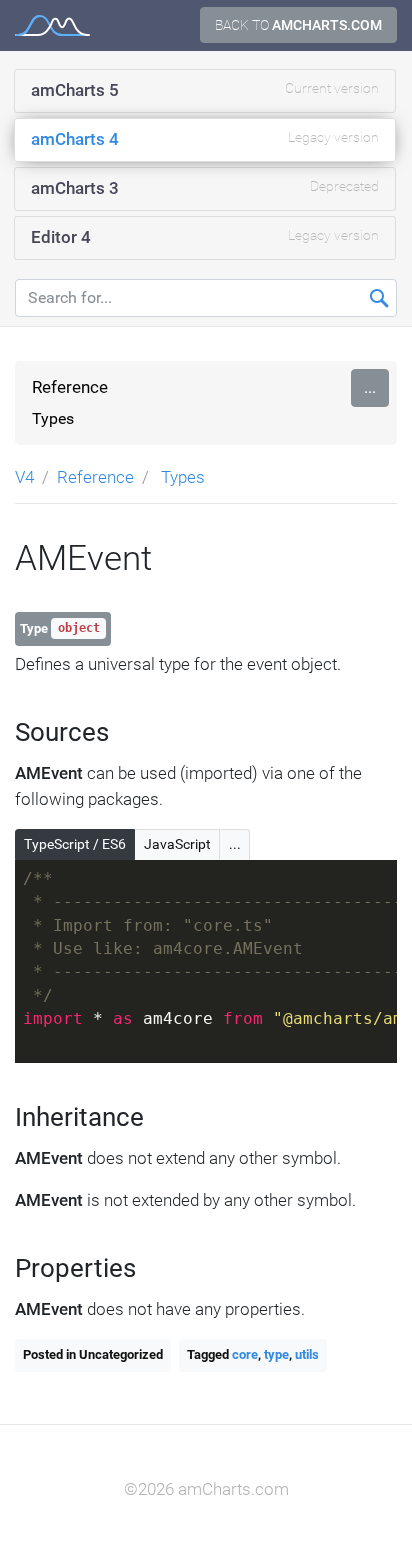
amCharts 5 (205, 90)
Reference (70, 387)
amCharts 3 (205, 188)
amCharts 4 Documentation (52, 25)
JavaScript (177, 844)
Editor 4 (205, 237)
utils (307, 1354)
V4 (24, 477)
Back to (298, 25)
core (245, 1354)
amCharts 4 (205, 139)
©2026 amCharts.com (206, 1489)
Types (53, 419)
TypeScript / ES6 (75, 844)
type (276, 1354)
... (370, 387)
